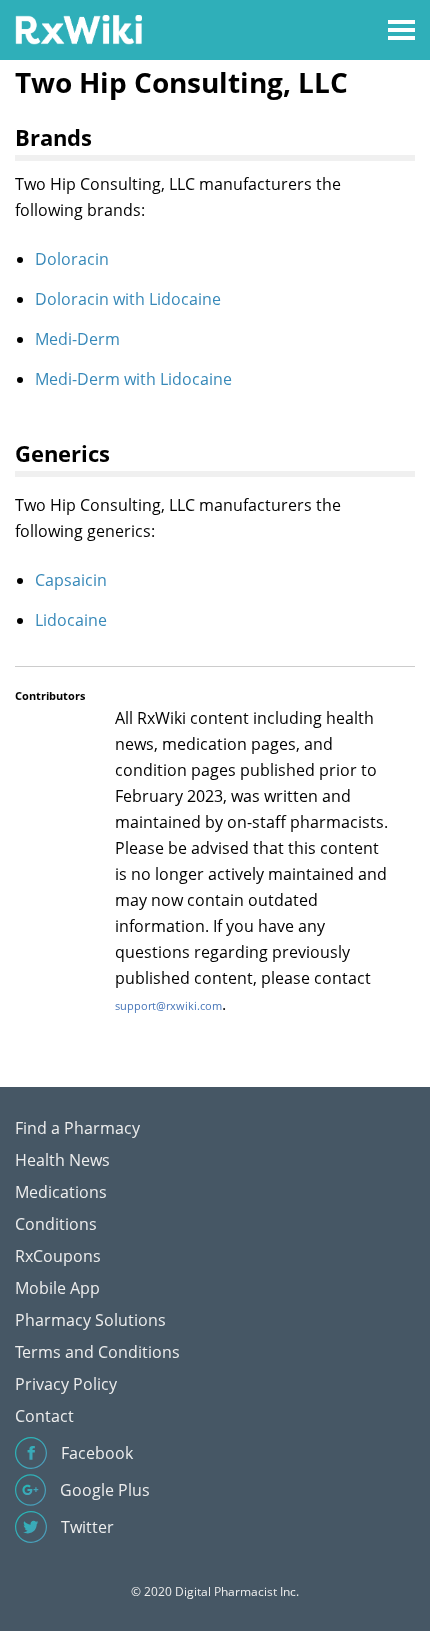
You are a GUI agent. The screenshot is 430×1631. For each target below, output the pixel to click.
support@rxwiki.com (168, 1005)
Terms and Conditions (97, 1352)
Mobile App (57, 1288)
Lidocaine (71, 620)
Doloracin (72, 259)
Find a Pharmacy (77, 1128)
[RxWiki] (78, 28)
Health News (62, 1160)
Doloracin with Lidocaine (128, 299)
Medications (61, 1192)
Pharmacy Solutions (90, 1320)
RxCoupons (58, 1256)
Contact (44, 1416)
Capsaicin (71, 580)
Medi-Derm (77, 339)
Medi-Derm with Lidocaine (133, 379)
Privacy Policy (66, 1384)
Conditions (56, 1224)
